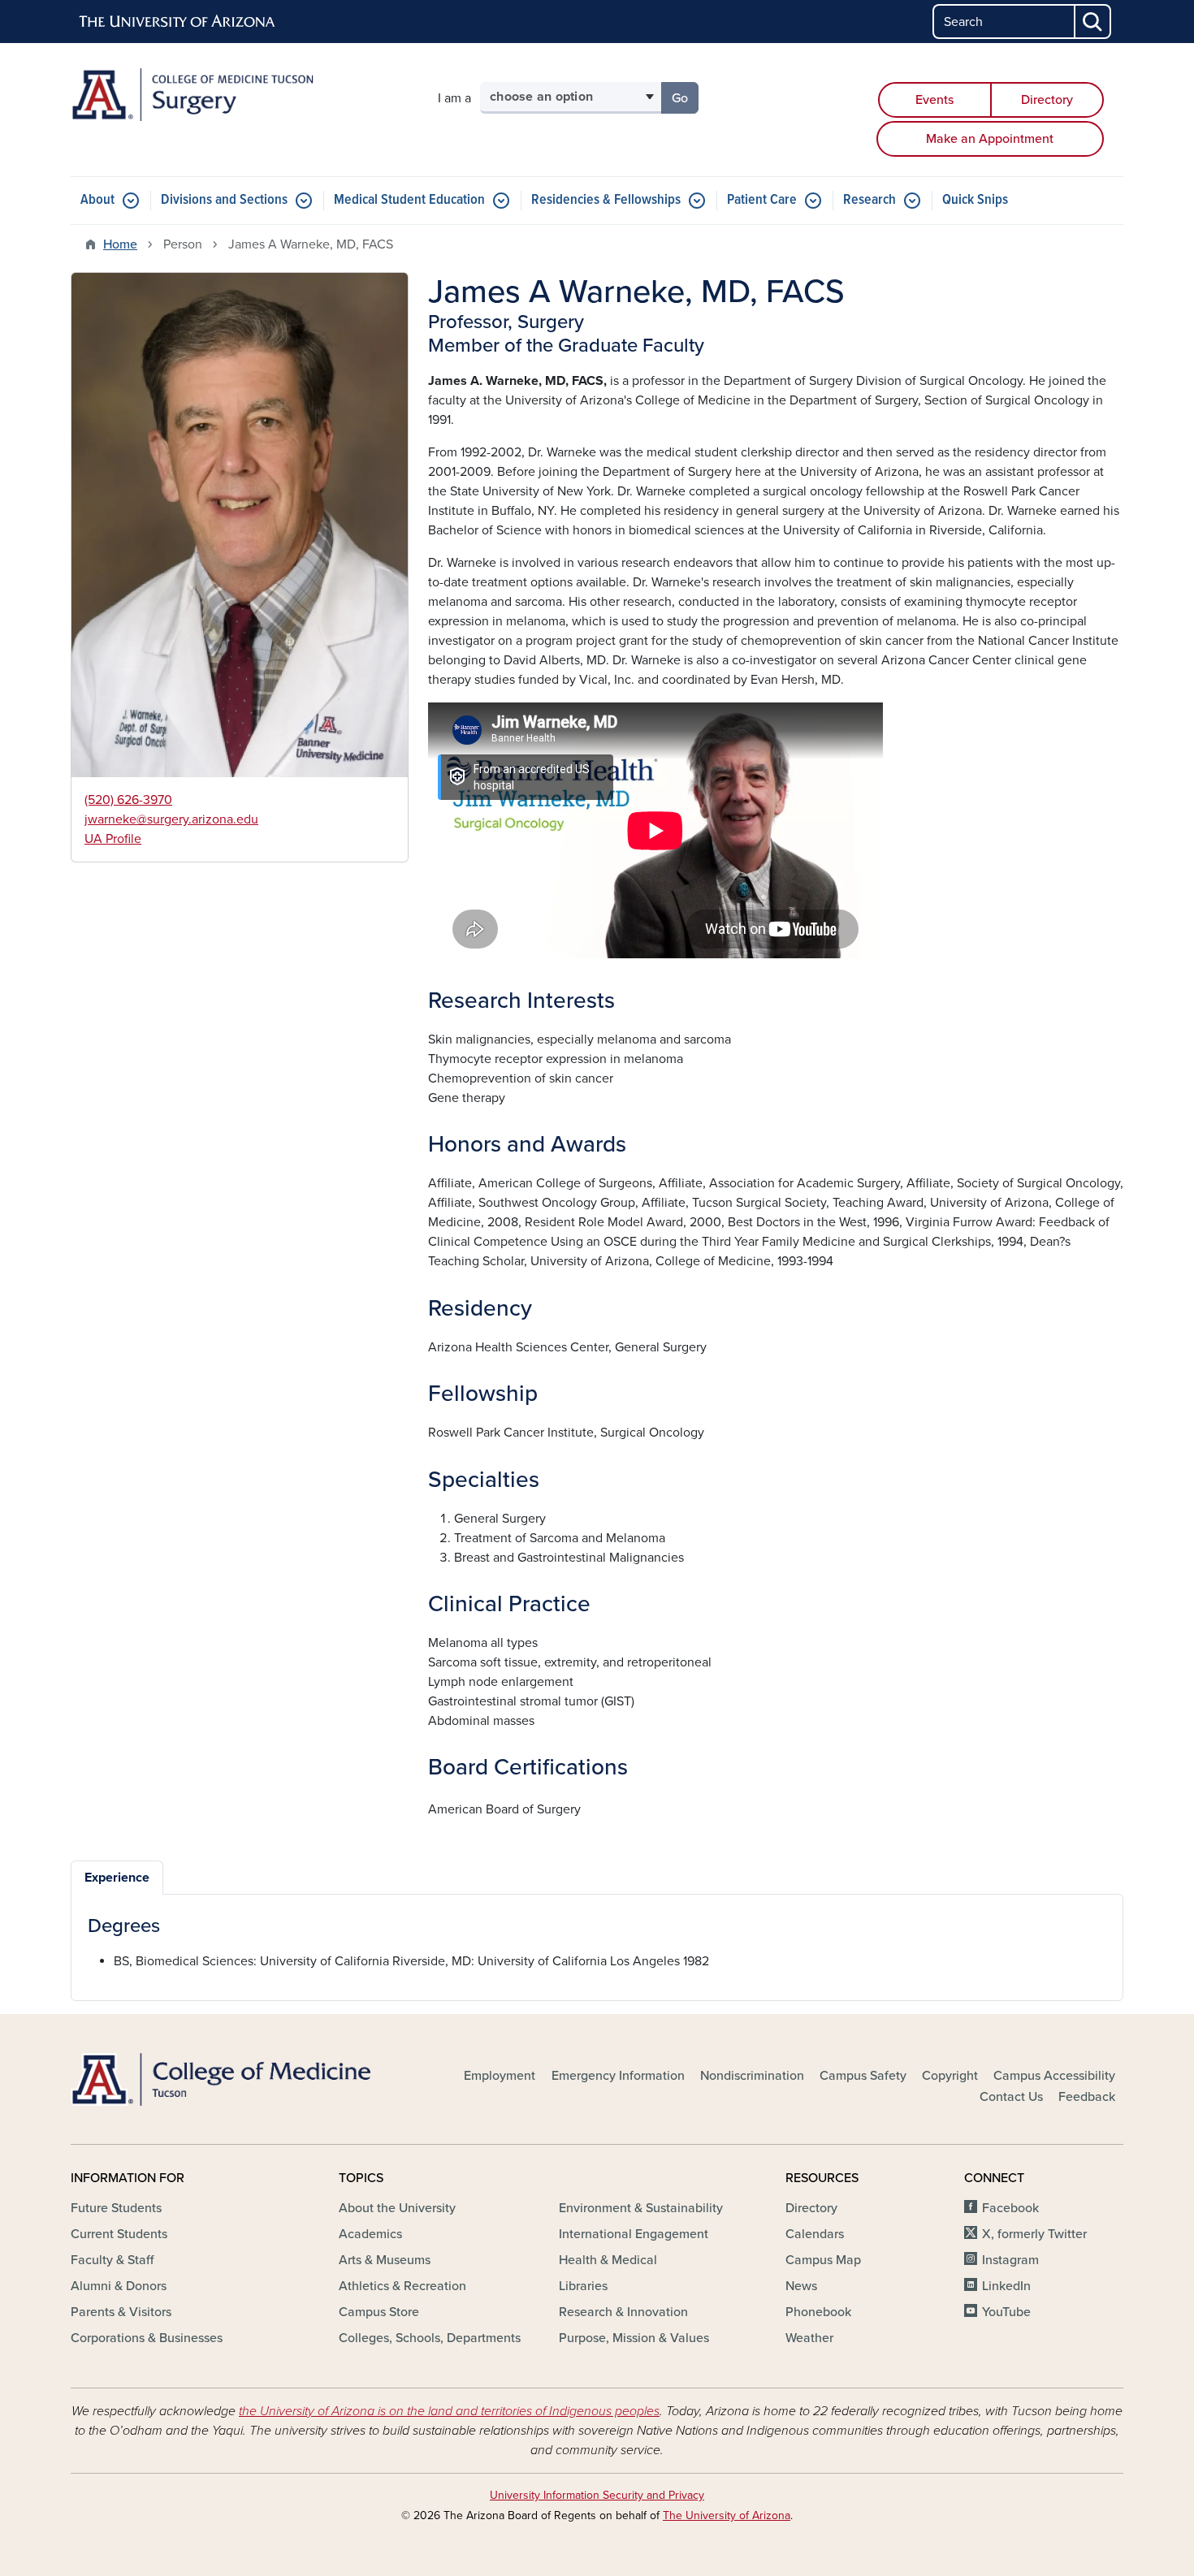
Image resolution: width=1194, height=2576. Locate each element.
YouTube (1006, 2312)
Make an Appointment (990, 139)
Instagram (1010, 2260)
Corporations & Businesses (147, 2338)
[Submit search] (1093, 22)
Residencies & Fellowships (606, 200)
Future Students (116, 2208)
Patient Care (762, 200)
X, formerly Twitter (1034, 2234)
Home (120, 244)
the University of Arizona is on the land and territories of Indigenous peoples (449, 2411)
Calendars (815, 2234)
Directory (1047, 100)
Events (934, 100)
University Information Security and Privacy (597, 2495)
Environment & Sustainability (641, 2208)
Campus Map (823, 2260)
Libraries (583, 2286)
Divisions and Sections (224, 200)
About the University (397, 2208)
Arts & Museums (385, 2260)
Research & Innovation (623, 2312)
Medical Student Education (409, 200)
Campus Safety (863, 2076)
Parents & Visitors (121, 2312)
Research (870, 200)
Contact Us (1011, 2097)
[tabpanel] (597, 1943)
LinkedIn (1006, 2286)
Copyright (950, 2076)
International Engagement (634, 2234)
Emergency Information (618, 2076)
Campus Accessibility (1054, 2076)
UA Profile (113, 839)
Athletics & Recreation (402, 2286)
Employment (500, 2076)
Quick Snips (975, 200)
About (97, 200)
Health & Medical (608, 2260)
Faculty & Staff (112, 2260)
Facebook (1010, 2208)
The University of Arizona (727, 2515)
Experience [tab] (117, 1878)
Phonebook (818, 2312)
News (801, 2286)
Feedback (1087, 2097)
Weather (809, 2338)
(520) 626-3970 (128, 800)
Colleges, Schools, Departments (430, 2338)
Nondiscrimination (752, 2076)
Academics (370, 2234)
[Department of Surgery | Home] (240, 95)
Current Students (119, 2234)
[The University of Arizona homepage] (178, 22)
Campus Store (379, 2312)
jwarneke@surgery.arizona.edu (171, 819)
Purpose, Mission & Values (634, 2338)
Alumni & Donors (119, 2286)
